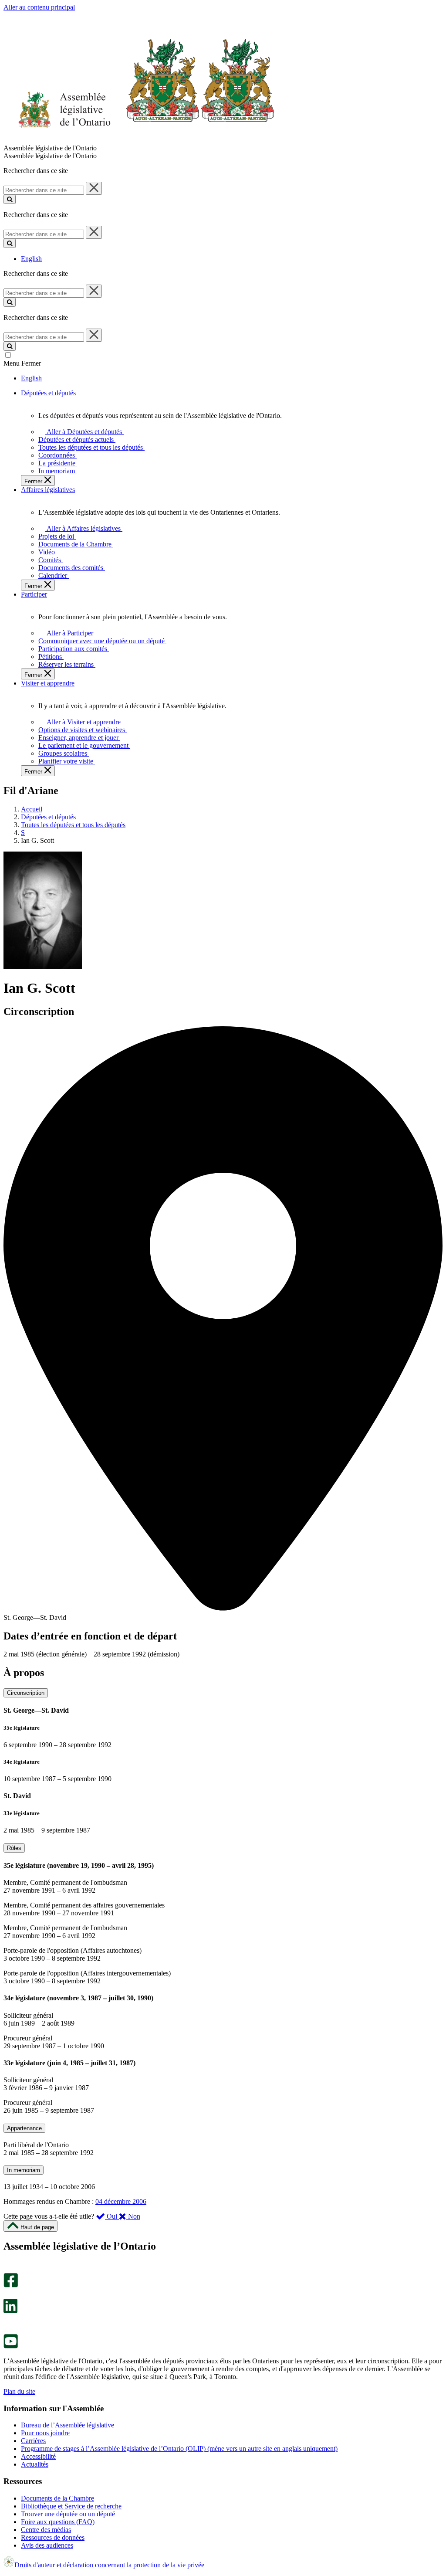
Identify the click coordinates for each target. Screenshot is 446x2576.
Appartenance (24, 2128)
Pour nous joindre (45, 2433)
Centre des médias (46, 2530)
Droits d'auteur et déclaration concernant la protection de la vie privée (109, 2565)
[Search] (10, 199)
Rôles (14, 1848)
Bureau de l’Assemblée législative (68, 2425)
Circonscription (26, 1693)
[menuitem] (83, 432)
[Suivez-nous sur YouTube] (11, 2346)
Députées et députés (48, 817)
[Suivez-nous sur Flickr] (8, 2330)
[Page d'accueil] (139, 140)
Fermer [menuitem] (34, 481)
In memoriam (24, 2170)
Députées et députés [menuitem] (48, 393)
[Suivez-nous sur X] (8, 2295)
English (31, 259)
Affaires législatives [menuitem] (48, 490)
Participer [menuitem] (34, 594)
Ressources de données (53, 2537)
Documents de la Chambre (57, 2498)
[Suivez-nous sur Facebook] (11, 2285)
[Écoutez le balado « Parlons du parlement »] (8, 2322)
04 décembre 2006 (121, 2201)
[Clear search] (94, 188)
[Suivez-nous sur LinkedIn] (10, 2311)
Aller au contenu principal (39, 7)
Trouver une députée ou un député (68, 2514)
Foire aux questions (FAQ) (58, 2522)
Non (133, 2216)
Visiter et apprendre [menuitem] (48, 683)
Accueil (32, 809)
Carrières (33, 2441)
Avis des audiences (47, 2545)
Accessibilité (38, 2456)
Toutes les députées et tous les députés (73, 825)
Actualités (35, 2464)
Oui (112, 2216)
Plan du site (19, 2391)
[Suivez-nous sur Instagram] (8, 2269)
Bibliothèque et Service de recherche (71, 2506)
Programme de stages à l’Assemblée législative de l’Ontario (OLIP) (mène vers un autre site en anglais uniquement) (179, 2449)
